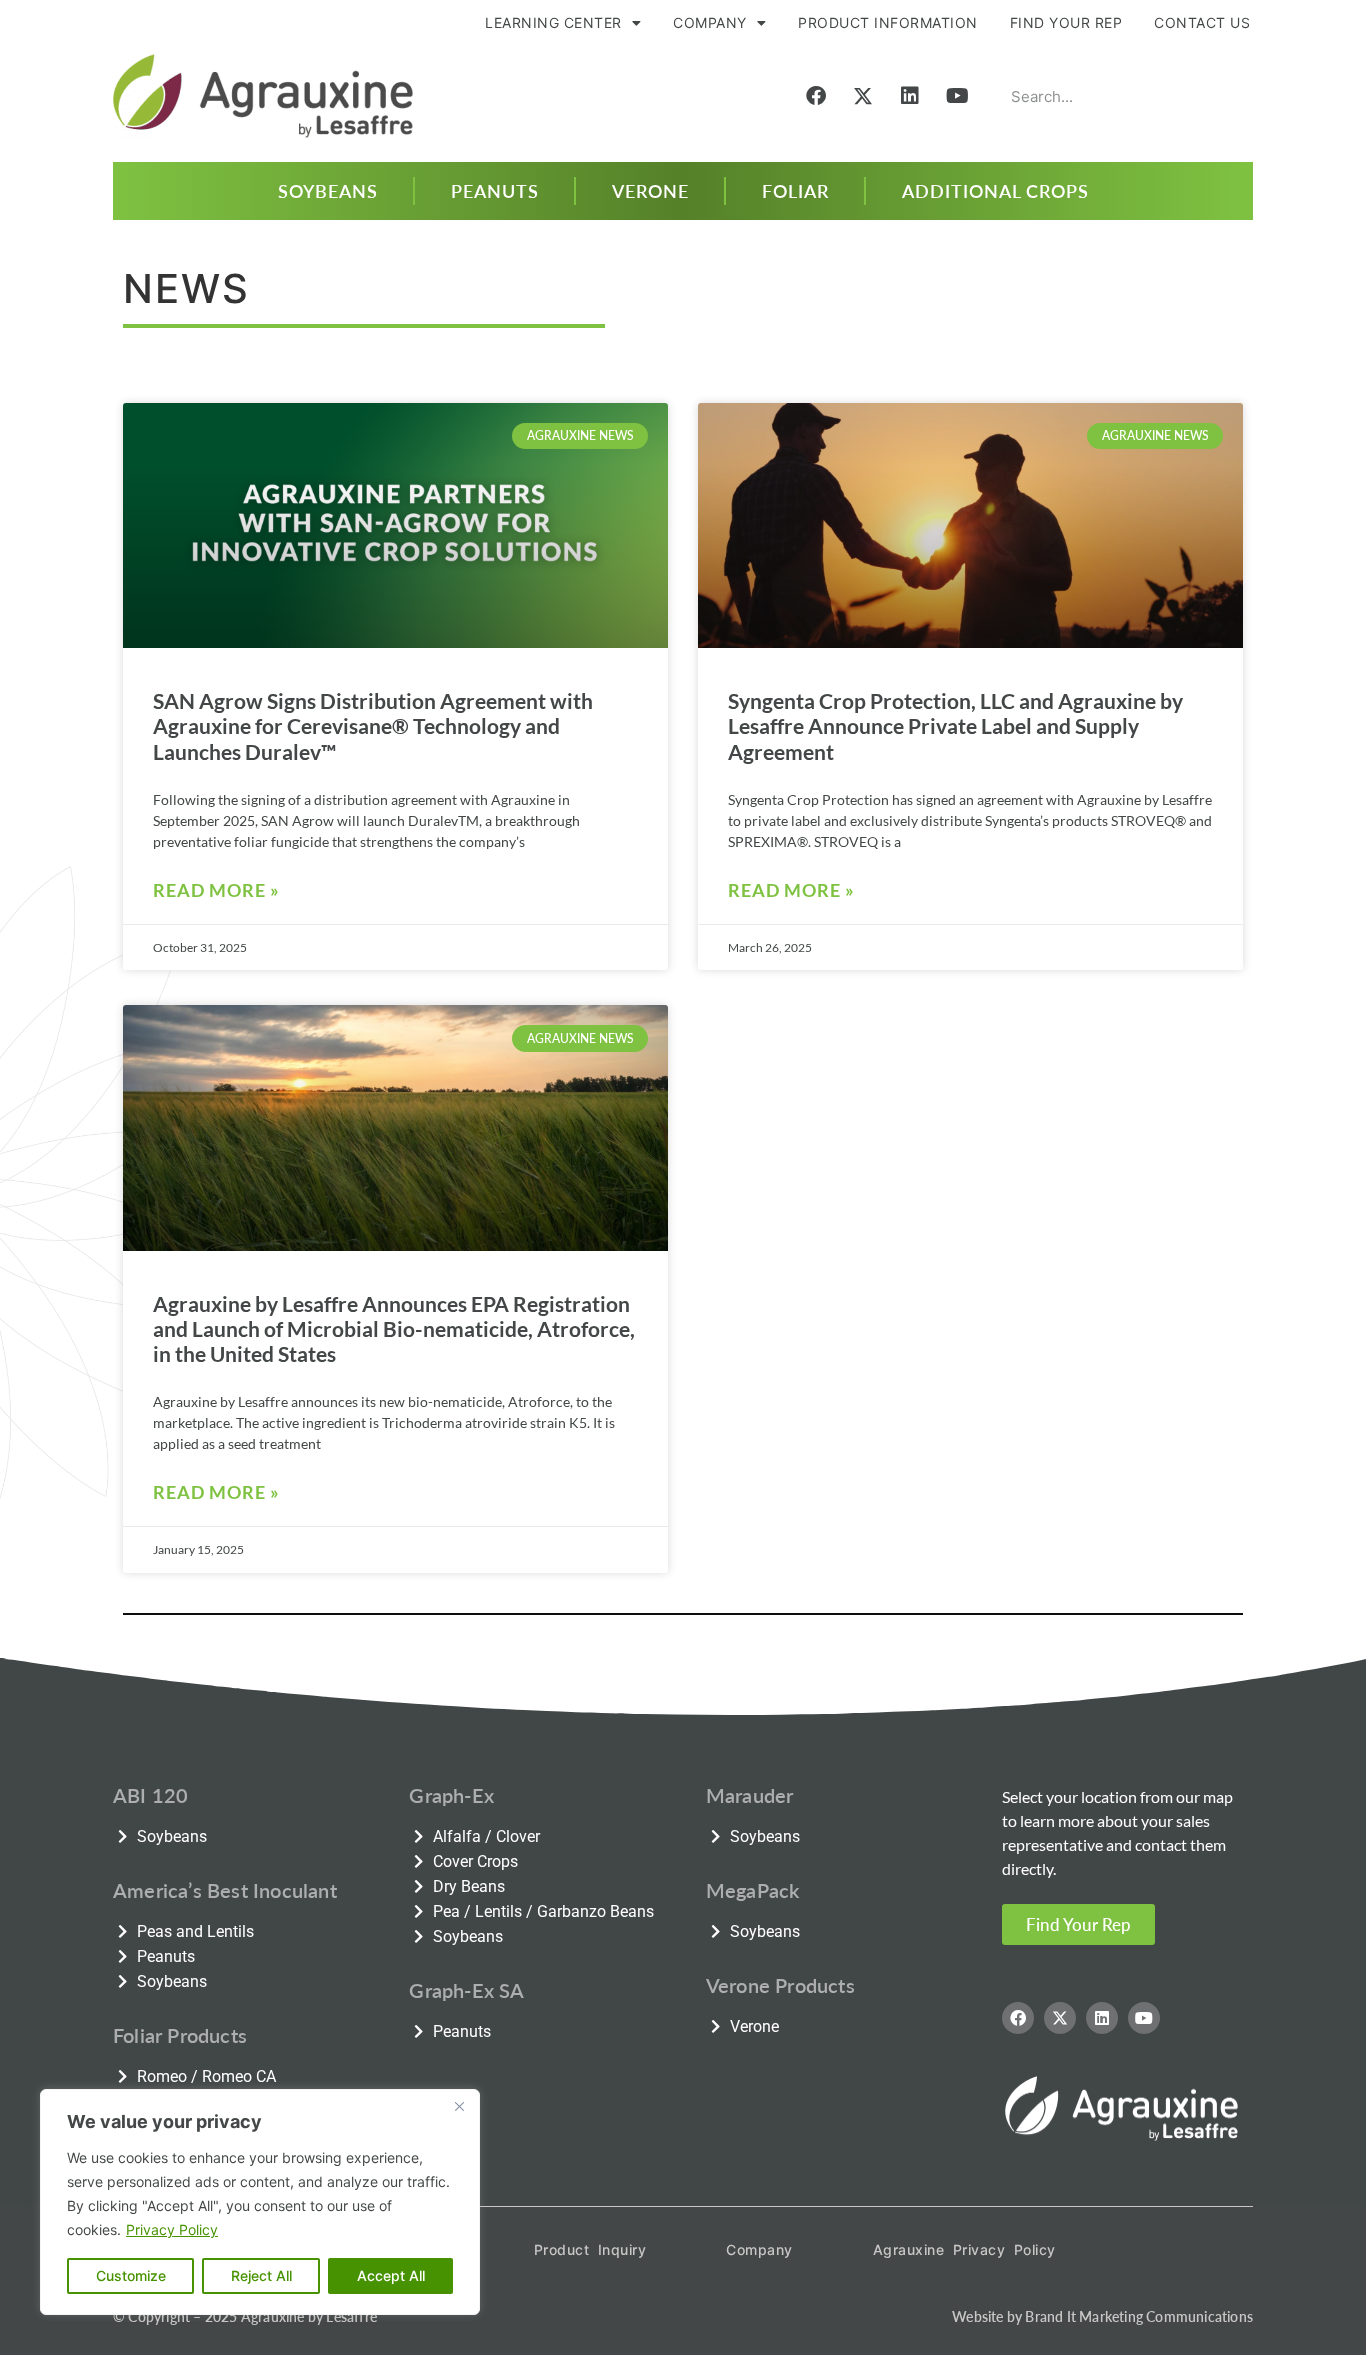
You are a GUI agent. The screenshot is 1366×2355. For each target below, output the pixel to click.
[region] (260, 2202)
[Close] (459, 2106)
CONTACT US (1202, 22)
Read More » (216, 890)
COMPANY (710, 22)
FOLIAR (795, 190)
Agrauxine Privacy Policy (964, 2249)
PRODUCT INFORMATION (888, 22)
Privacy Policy (172, 2229)
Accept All (391, 2275)
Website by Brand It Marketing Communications (1102, 2316)
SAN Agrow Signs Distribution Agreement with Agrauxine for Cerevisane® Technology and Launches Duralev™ (373, 725)
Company (759, 2249)
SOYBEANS (328, 190)
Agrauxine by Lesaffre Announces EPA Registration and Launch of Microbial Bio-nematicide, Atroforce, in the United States (394, 1328)
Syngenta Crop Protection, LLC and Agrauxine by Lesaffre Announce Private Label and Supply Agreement (955, 725)
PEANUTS (495, 190)
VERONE (650, 190)
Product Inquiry (590, 2249)
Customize (131, 2275)
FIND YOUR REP (1066, 22)
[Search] (1223, 96)
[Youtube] (957, 96)
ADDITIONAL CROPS (995, 190)
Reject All (261, 2275)
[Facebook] (816, 96)
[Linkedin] (910, 96)
